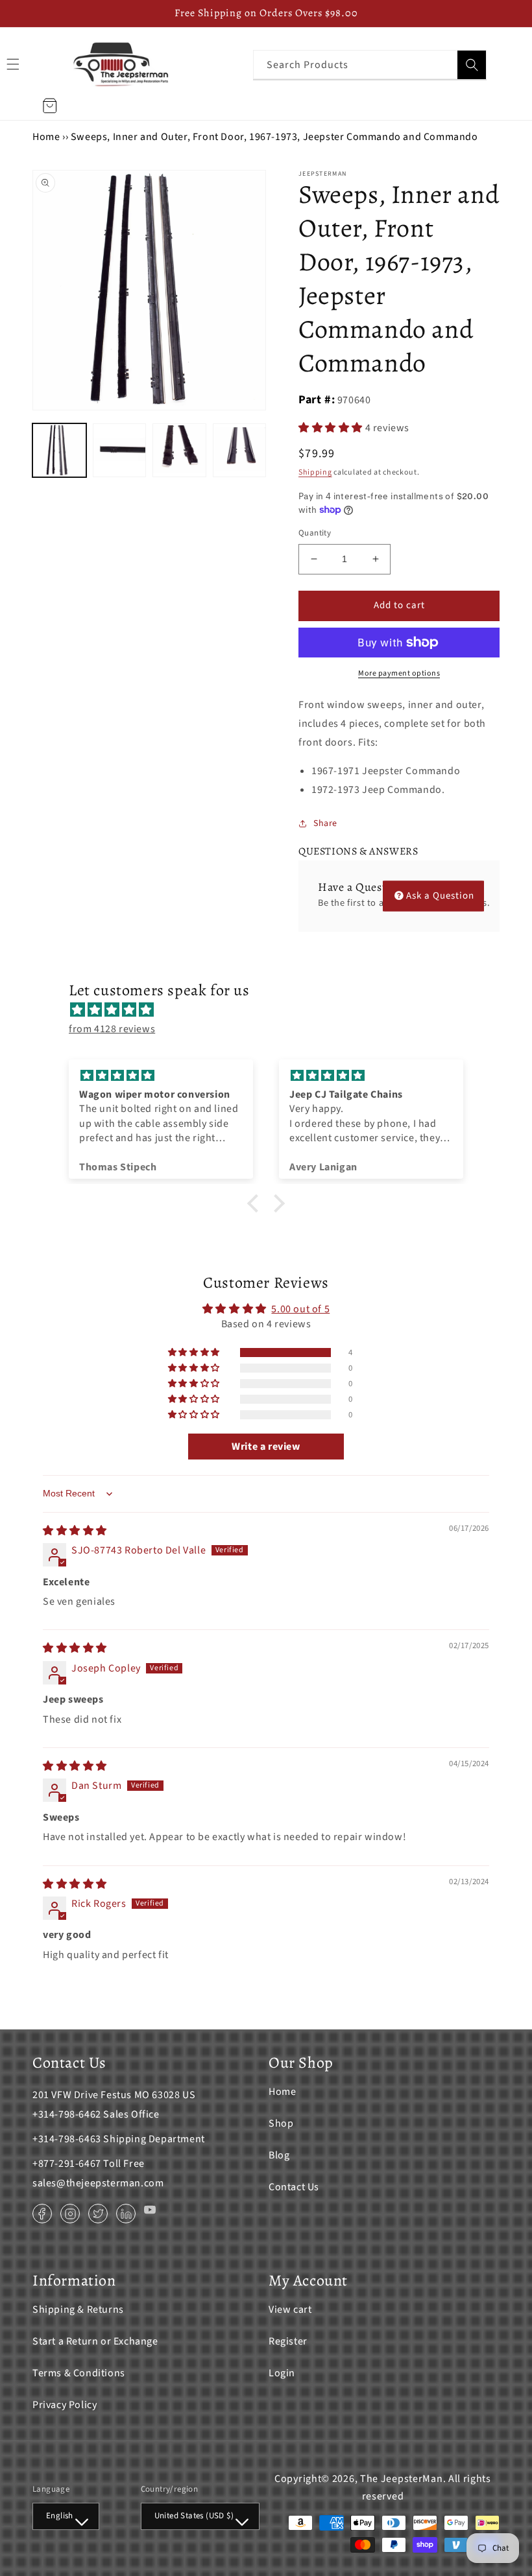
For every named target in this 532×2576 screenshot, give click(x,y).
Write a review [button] (266, 1447)
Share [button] (325, 823)
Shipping (315, 472)
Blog (279, 2155)
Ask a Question (440, 896)
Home (46, 137)
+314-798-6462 (67, 2114)
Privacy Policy (65, 2405)
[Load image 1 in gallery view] (59, 450)
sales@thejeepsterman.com (98, 2183)
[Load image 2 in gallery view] (120, 450)
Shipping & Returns (78, 2310)
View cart (290, 2310)
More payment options (399, 673)
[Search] (472, 65)
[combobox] (370, 65)
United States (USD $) (194, 2516)
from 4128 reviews (112, 1029)
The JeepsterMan (402, 2479)
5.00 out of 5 (300, 1309)
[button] (332, 428)
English (60, 2516)
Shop (281, 2123)
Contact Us (294, 2187)
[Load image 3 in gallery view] (179, 450)
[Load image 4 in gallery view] (240, 450)
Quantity (315, 533)
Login (282, 2373)
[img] (272, 1010)
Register (288, 2341)
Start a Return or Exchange (95, 2341)
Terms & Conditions (79, 2373)
